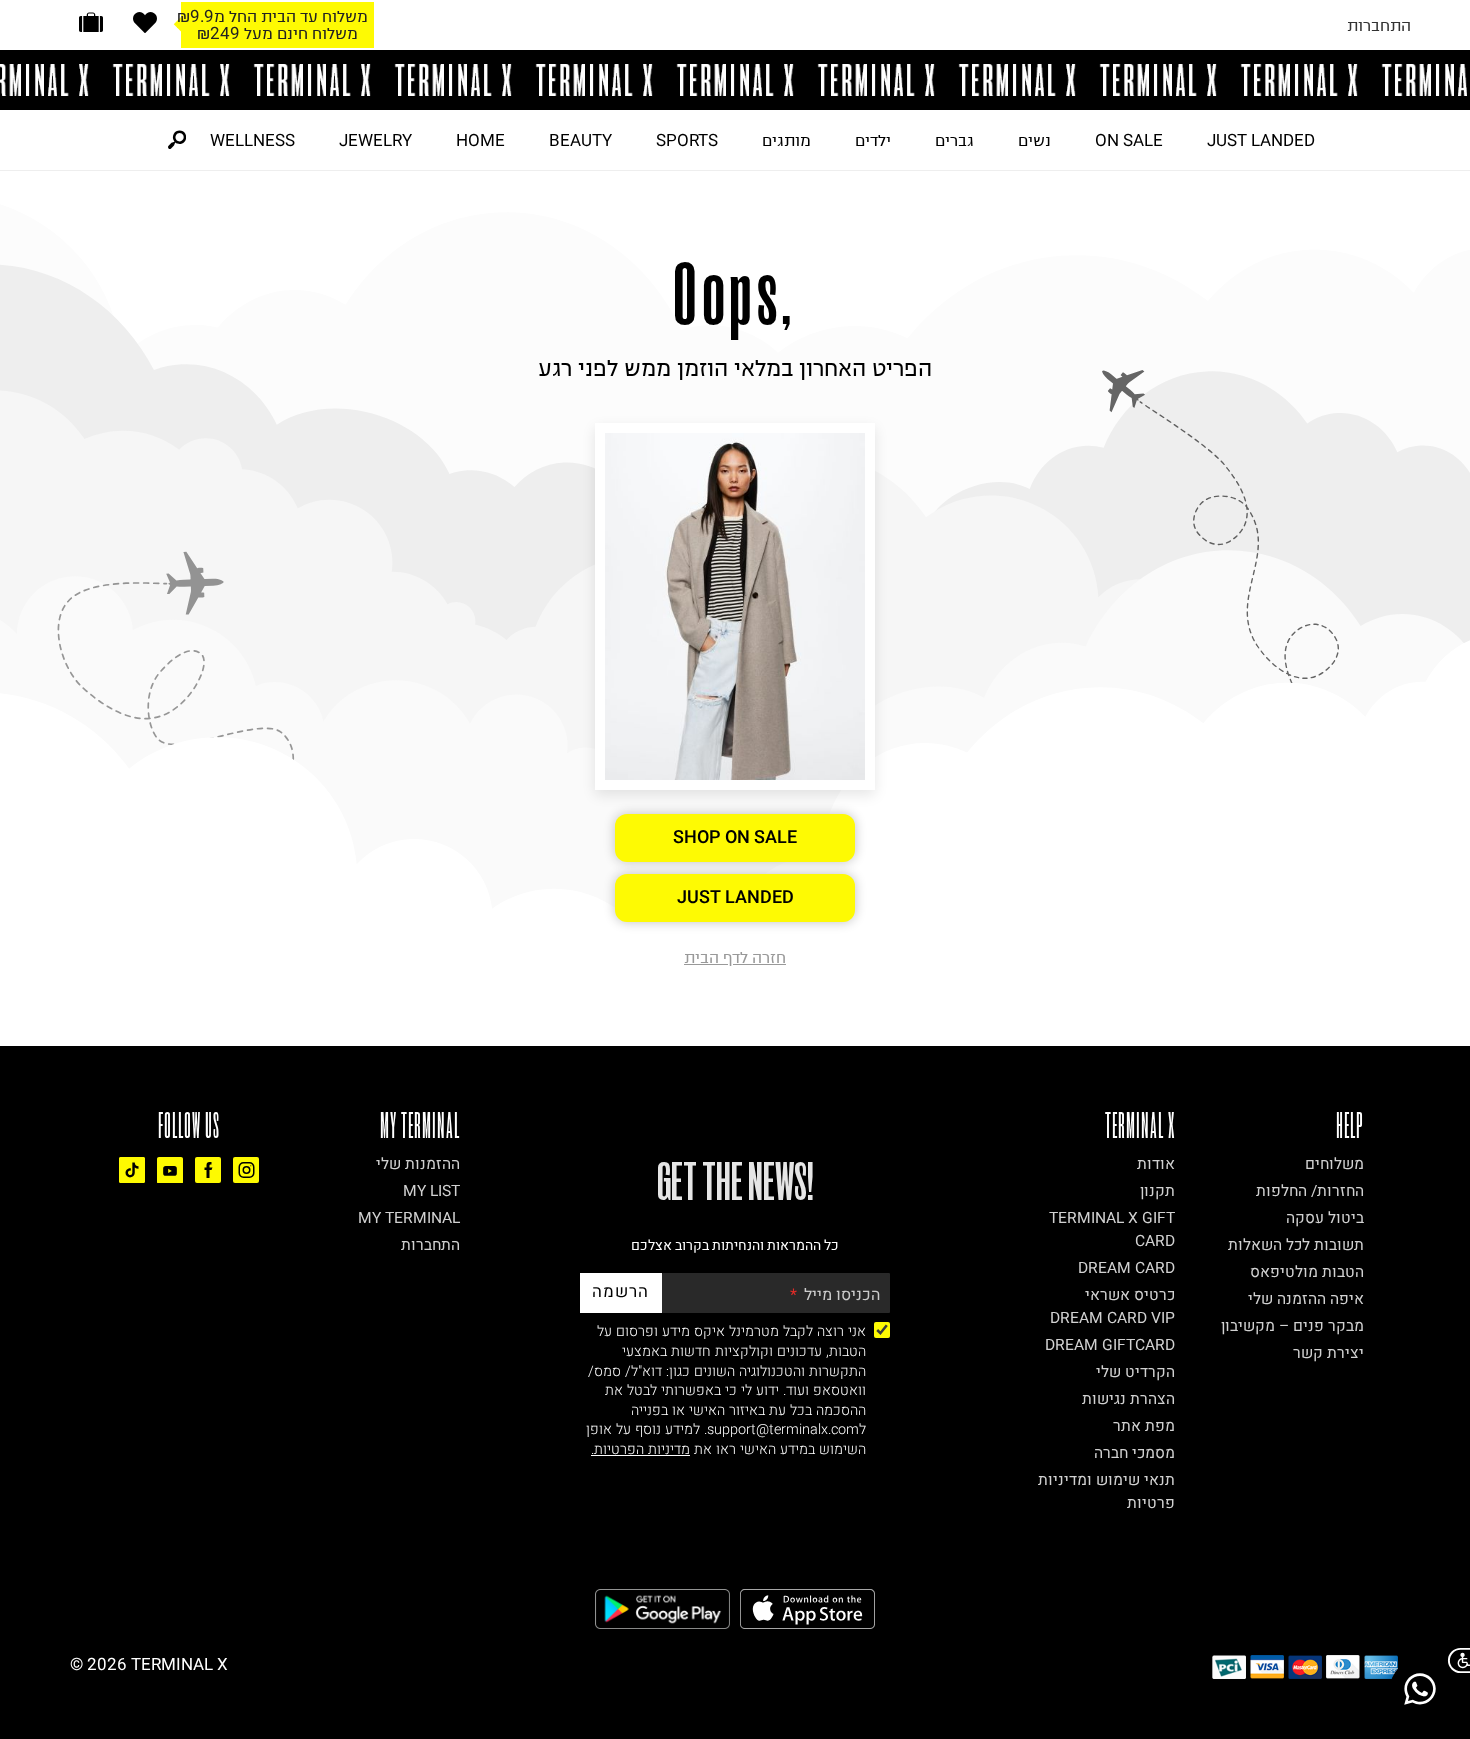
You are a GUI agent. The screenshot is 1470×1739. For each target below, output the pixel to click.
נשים (1034, 140)
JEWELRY (375, 140)
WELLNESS (252, 140)
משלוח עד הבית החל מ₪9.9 (272, 16)
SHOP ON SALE (735, 837)
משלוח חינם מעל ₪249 (277, 33)
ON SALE (1129, 140)
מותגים (786, 140)
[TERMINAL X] (735, 80)
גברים (954, 140)
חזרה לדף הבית (735, 957)
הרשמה (620, 1291)
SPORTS (687, 140)
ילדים (873, 140)
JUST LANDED (1261, 140)
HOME (480, 140)
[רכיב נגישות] (1455, 1660)
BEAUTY (580, 140)
